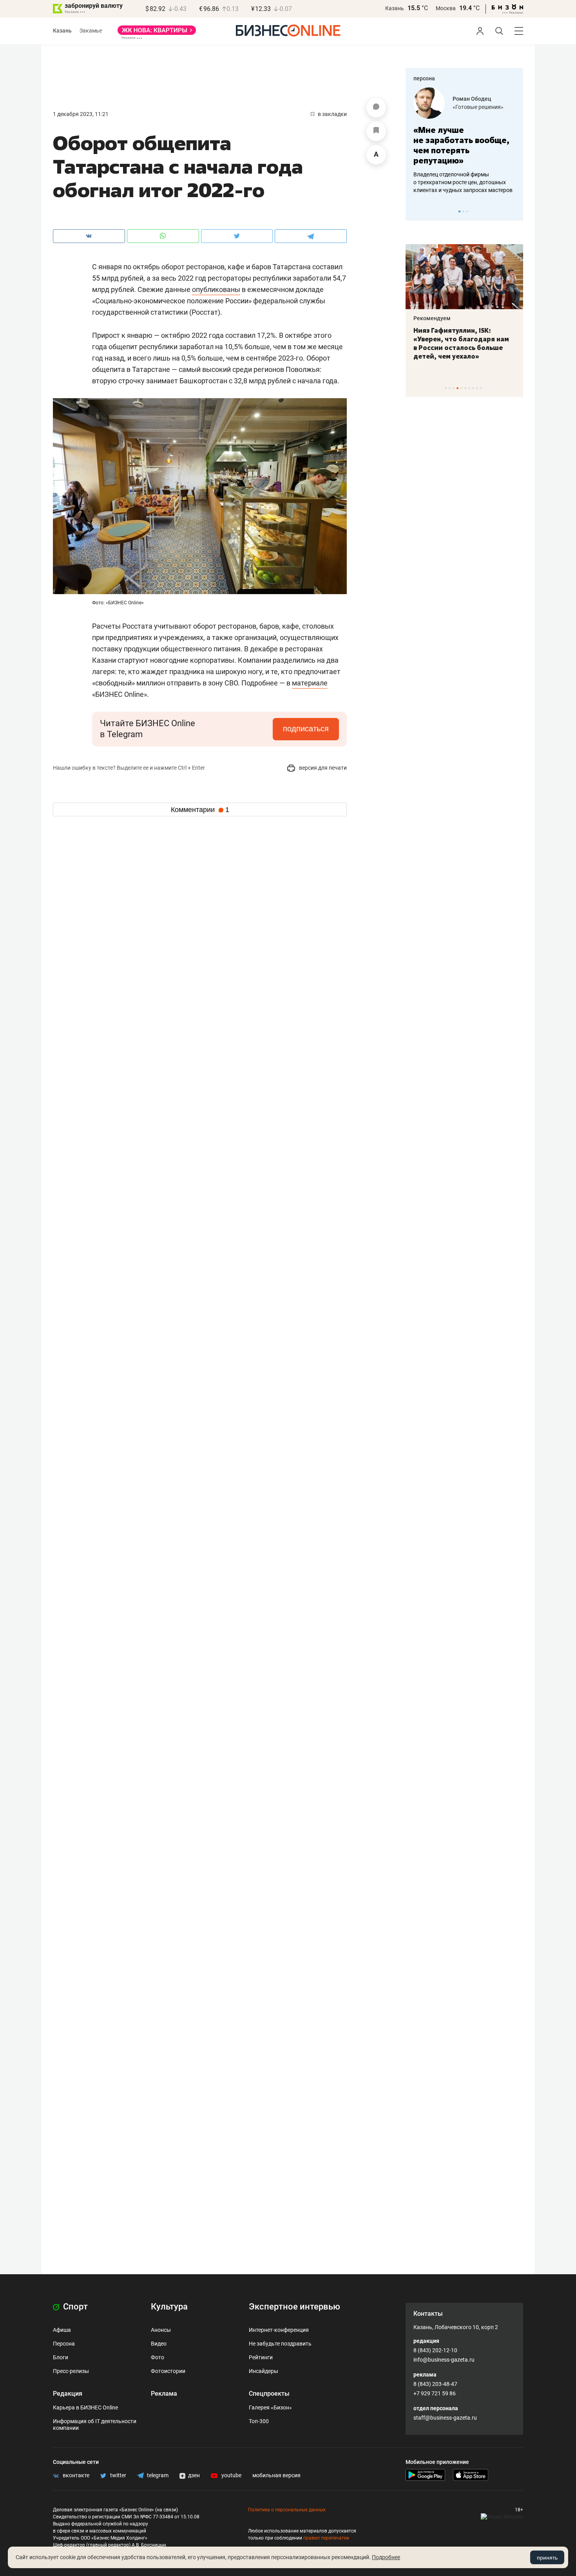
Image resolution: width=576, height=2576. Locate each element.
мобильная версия (276, 2475)
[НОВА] (157, 33)
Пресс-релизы (71, 2371)
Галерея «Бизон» (270, 2407)
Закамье (91, 31)
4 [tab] (457, 388)
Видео (159, 2344)
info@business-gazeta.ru (444, 2360)
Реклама (164, 2394)
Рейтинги (261, 2357)
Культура (169, 2307)
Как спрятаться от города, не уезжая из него (459, 335)
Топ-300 (259, 2421)
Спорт (74, 2307)
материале (310, 683)
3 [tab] (467, 211)
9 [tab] (477, 388)
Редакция (68, 2394)
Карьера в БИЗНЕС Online (85, 2407)
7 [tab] (469, 388)
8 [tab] (473, 388)
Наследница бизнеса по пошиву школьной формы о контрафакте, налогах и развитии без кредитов (456, 182)
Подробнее (386, 2557)
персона (424, 78)
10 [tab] (481, 388)
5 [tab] (461, 388)
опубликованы (216, 289)
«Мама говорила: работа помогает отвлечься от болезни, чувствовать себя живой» (464, 145)
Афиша (62, 2330)
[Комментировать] (376, 108)
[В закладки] (376, 131)
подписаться (306, 729)
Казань (395, 8)
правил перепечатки (326, 2538)
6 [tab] (465, 388)
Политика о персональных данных (287, 2510)
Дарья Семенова (475, 99)
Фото (158, 2357)
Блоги (61, 2357)
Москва (446, 8)
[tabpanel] (464, 141)
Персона (64, 2344)
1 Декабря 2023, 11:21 (81, 114)
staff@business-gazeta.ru (445, 2418)
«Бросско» (466, 107)
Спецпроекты (269, 2394)
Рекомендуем (432, 318)
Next (514, 211)
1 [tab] (459, 211)
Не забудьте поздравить (280, 2344)
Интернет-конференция (279, 2330)
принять (547, 2558)
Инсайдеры (264, 2371)
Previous (417, 211)
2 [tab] (463, 211)
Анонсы (161, 2330)
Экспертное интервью (294, 2307)
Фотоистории (168, 2371)
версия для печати (322, 768)
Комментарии (200, 810)
